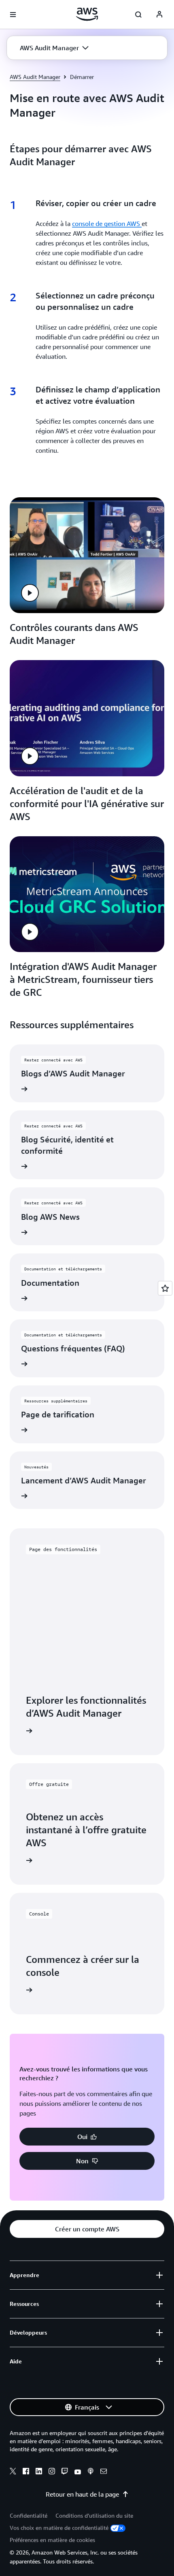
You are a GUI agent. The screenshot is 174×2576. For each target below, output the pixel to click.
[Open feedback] (165, 1288)
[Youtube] (78, 2472)
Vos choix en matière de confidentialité (59, 2528)
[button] (54, 48)
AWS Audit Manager (35, 77)
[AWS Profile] (159, 15)
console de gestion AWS (107, 224)
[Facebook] (26, 2472)
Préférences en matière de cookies (52, 2540)
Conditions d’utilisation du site (94, 2515)
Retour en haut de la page (82, 2494)
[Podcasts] (91, 2472)
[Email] (104, 2472)
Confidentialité (29, 2515)
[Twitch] (65, 2472)
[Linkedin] (39, 2472)
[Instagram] (52, 2472)
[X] (13, 2472)
